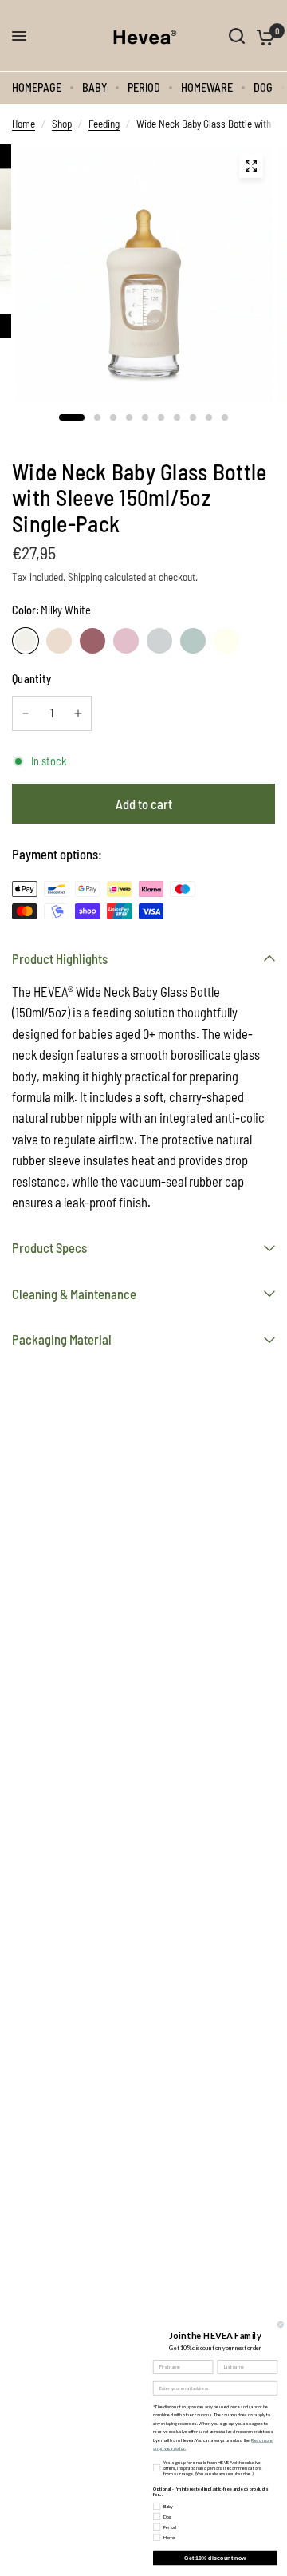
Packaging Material (62, 1339)
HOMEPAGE (37, 87)
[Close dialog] (280, 2324)
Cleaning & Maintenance (74, 1294)
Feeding (104, 124)
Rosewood (92, 641)
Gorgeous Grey (159, 641)
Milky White (26, 641)
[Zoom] (251, 166)
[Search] (237, 36)
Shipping (85, 577)
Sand (59, 641)
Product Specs (49, 1247)
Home (24, 124)
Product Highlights (60, 958)
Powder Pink (126, 641)
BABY (94, 87)
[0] (263, 36)
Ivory (226, 641)
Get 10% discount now (215, 2558)
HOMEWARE (207, 87)
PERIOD (144, 87)
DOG (263, 87)
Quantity (31, 679)
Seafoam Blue (193, 641)
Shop (62, 124)
